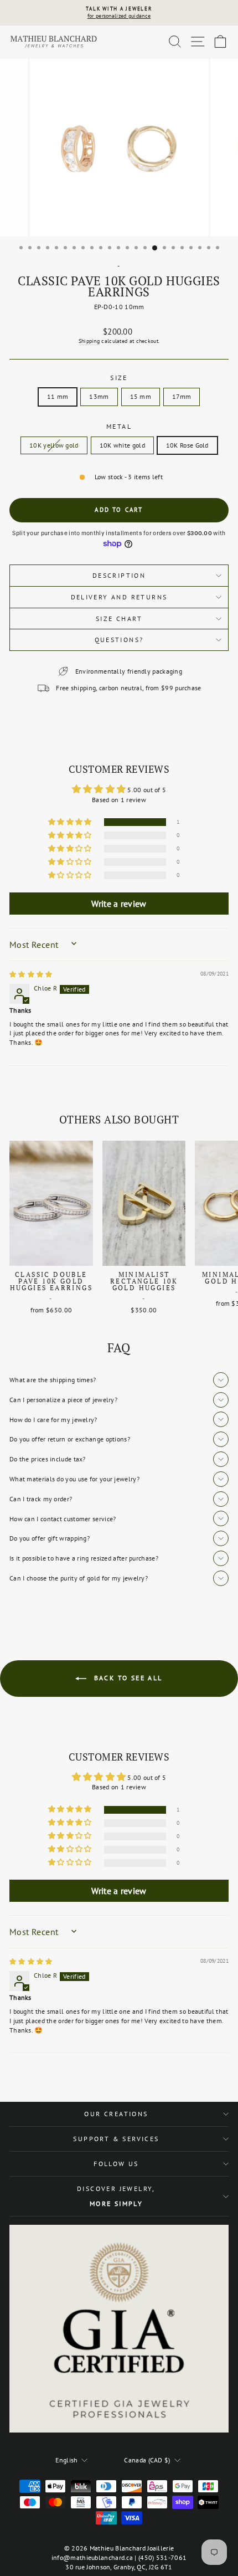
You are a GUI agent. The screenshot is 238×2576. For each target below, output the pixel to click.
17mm (182, 396)
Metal (119, 426)
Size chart (119, 619)
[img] (31, 974)
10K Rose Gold (187, 445)
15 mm (141, 396)
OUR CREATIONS (116, 2114)
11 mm (58, 396)
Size (119, 378)
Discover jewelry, (116, 2196)
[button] (71, 822)
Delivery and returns (119, 597)
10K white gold (122, 445)
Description (119, 575)
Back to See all (126, 1678)
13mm (99, 396)
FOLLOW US (116, 2164)
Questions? (119, 640)
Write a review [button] (119, 904)
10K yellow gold (54, 445)
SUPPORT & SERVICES (116, 2139)
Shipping (89, 341)
